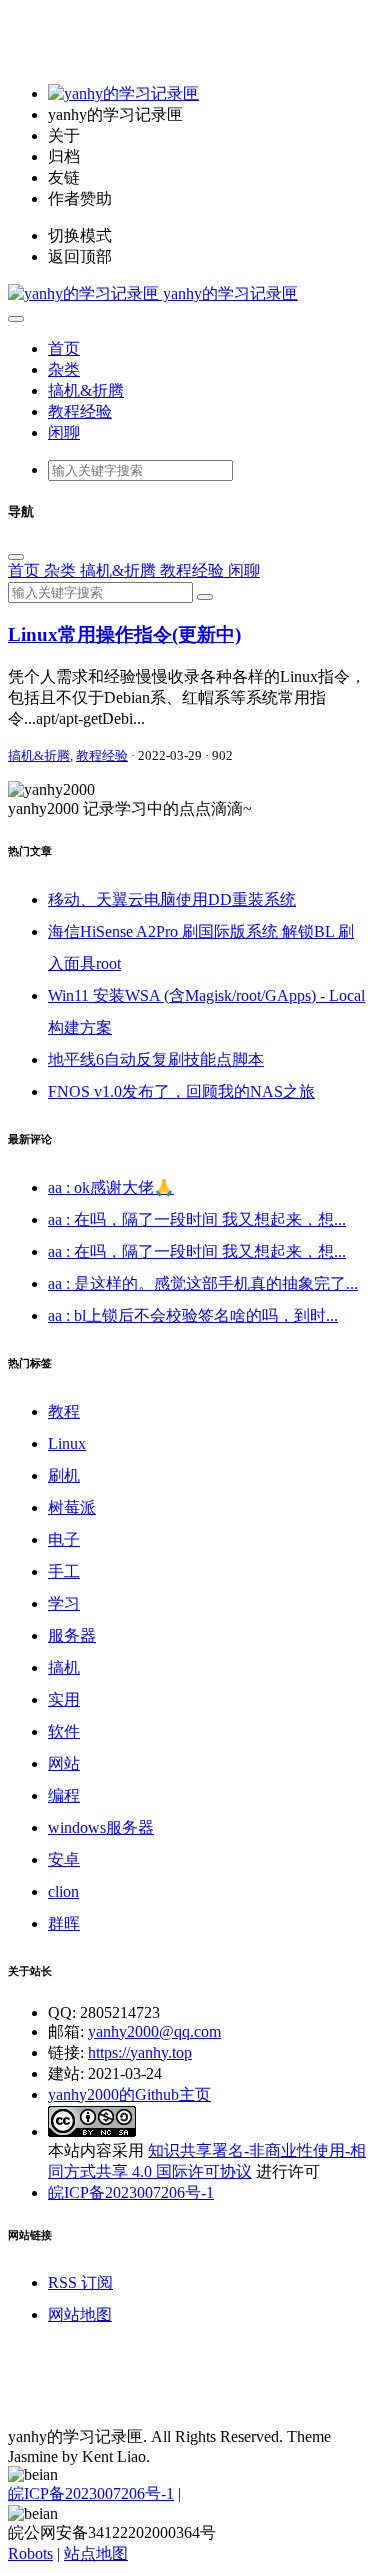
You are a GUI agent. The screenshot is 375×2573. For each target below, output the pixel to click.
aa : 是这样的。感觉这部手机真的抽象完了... (203, 1283)
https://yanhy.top (140, 2052)
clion (63, 1891)
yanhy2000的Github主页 (129, 2094)
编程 (64, 1795)
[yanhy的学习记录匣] (123, 93)
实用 (64, 1699)
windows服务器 (101, 1827)
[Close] (16, 557)
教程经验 (80, 411)
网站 (64, 1763)
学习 (64, 1603)
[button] (16, 319)
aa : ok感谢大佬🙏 (111, 1187)
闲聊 (64, 432)
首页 (64, 348)
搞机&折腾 (86, 390)
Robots (30, 2553)
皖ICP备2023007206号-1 (131, 2192)
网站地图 (80, 2314)
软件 (64, 1731)
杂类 (64, 369)
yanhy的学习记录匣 (228, 293)
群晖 (64, 1923)
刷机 (64, 1475)
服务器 (72, 1635)
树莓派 (72, 1507)
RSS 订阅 (80, 2282)
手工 (64, 1571)
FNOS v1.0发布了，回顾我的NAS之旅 (181, 1091)
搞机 (64, 1667)
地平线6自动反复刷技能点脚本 (156, 1059)
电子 (64, 1539)
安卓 (64, 1859)
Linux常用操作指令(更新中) (124, 634)
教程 (64, 1411)
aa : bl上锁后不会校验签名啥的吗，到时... (193, 1315)
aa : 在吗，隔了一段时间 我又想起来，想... (197, 1219)
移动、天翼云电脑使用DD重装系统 (172, 899)
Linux (67, 1443)
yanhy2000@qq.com (154, 2031)
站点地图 (96, 2553)
